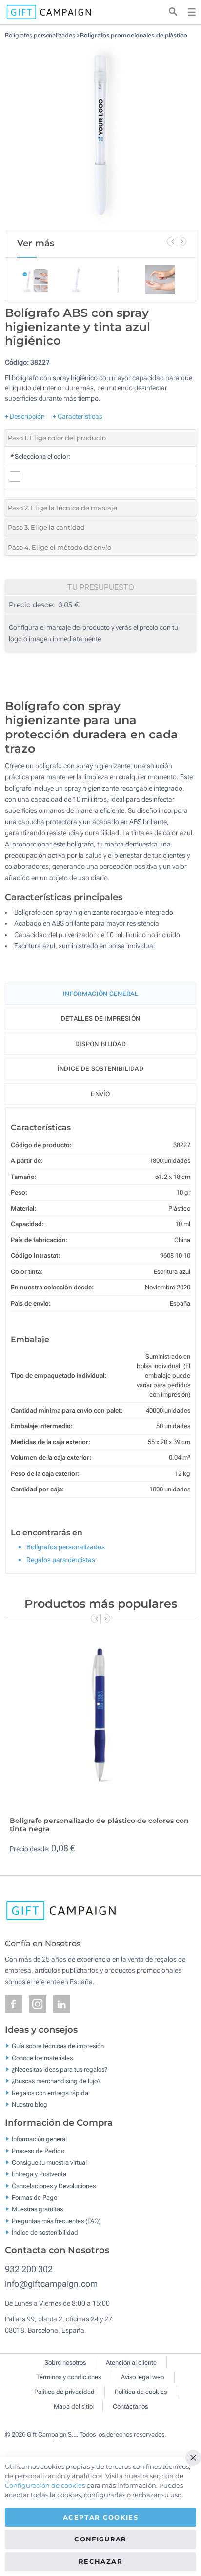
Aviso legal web (143, 2377)
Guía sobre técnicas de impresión (58, 2046)
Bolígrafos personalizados (40, 35)
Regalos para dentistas (61, 1560)
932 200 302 (29, 2269)
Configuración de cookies (45, 2485)
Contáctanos (130, 2406)
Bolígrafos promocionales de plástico (133, 35)
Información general (39, 2139)
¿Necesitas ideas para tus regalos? (60, 2070)
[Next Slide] (181, 241)
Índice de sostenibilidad (100, 1069)
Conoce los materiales (42, 2058)
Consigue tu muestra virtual (49, 2162)
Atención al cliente (131, 2363)
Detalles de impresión (100, 1019)
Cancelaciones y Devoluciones (54, 2185)
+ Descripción (25, 416)
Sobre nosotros (65, 2363)
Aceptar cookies (100, 2517)
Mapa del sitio (73, 2406)
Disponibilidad (100, 1044)
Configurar (100, 2539)
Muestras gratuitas (37, 2209)
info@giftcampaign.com (51, 2284)
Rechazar (100, 2561)
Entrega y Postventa (39, 2174)
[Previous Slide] (172, 241)
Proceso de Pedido (38, 2150)
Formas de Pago (34, 2197)
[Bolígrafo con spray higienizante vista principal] (100, 134)
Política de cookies (141, 2392)
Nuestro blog (30, 2105)
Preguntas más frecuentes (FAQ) (56, 2220)
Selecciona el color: (40, 456)
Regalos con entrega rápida (50, 2093)
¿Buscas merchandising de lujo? (56, 2081)
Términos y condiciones (69, 2377)
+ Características (78, 416)
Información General (100, 994)
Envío (100, 1094)
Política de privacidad (64, 2392)
